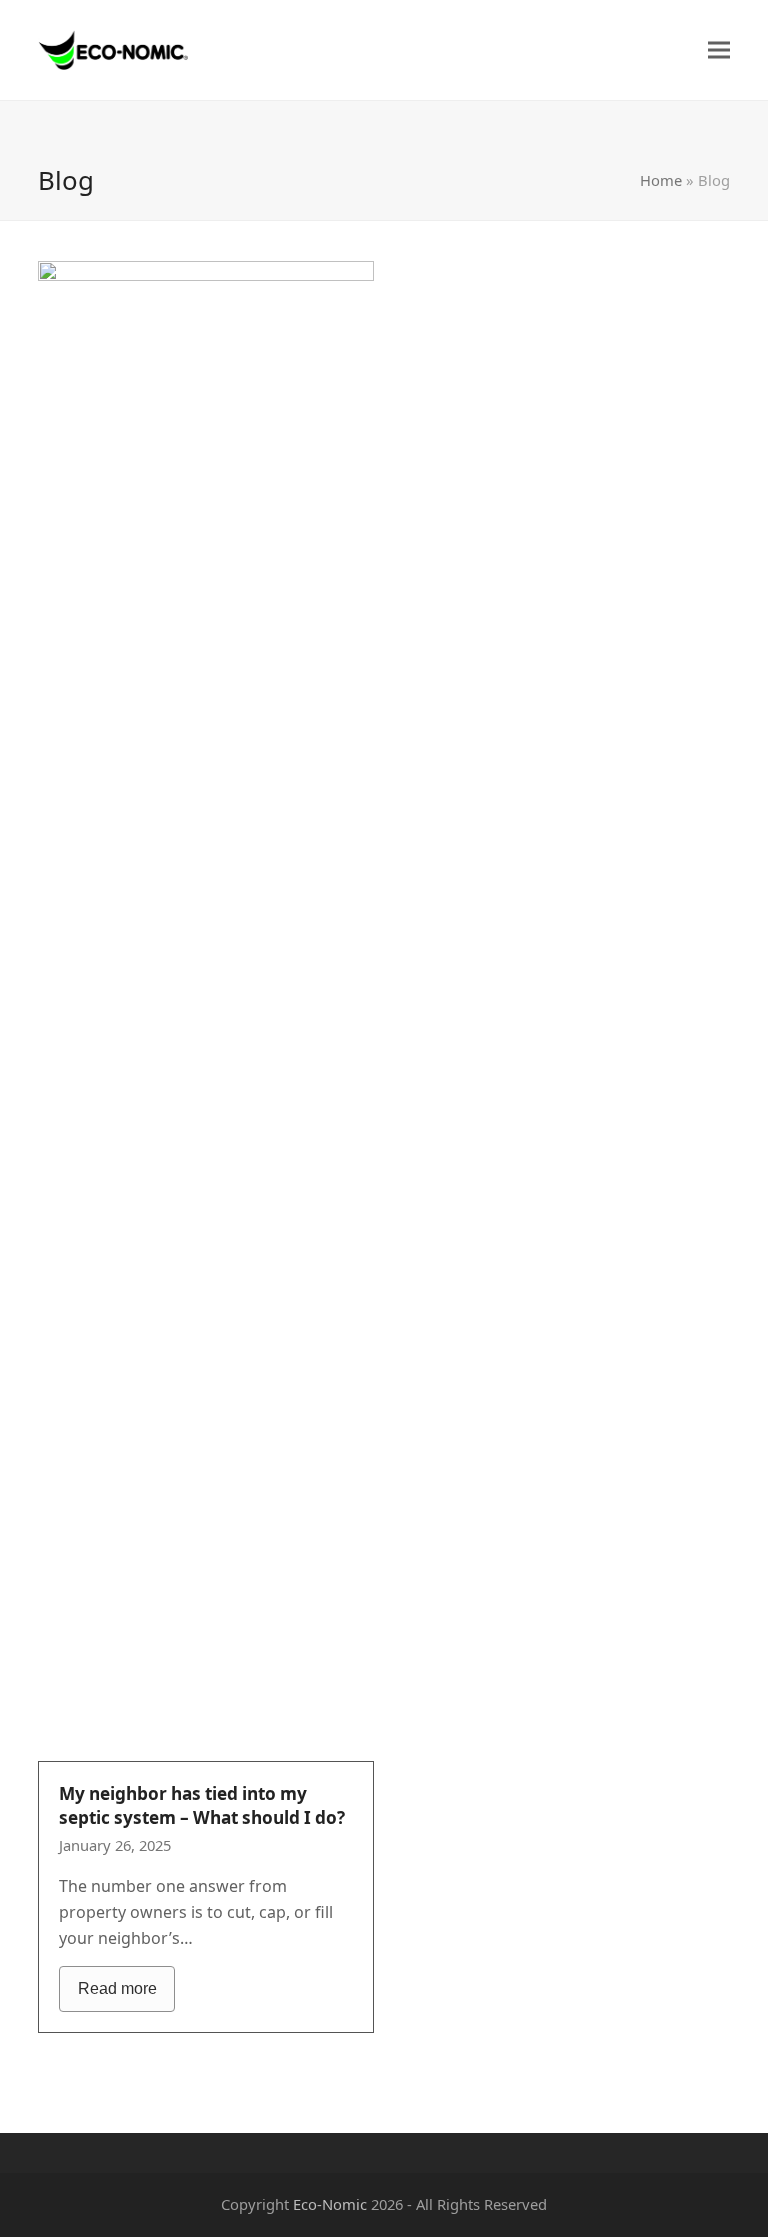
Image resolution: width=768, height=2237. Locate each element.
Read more (117, 1988)
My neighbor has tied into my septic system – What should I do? (202, 1805)
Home (661, 180)
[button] (719, 50)
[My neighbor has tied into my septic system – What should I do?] (206, 1009)
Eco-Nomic (330, 2204)
